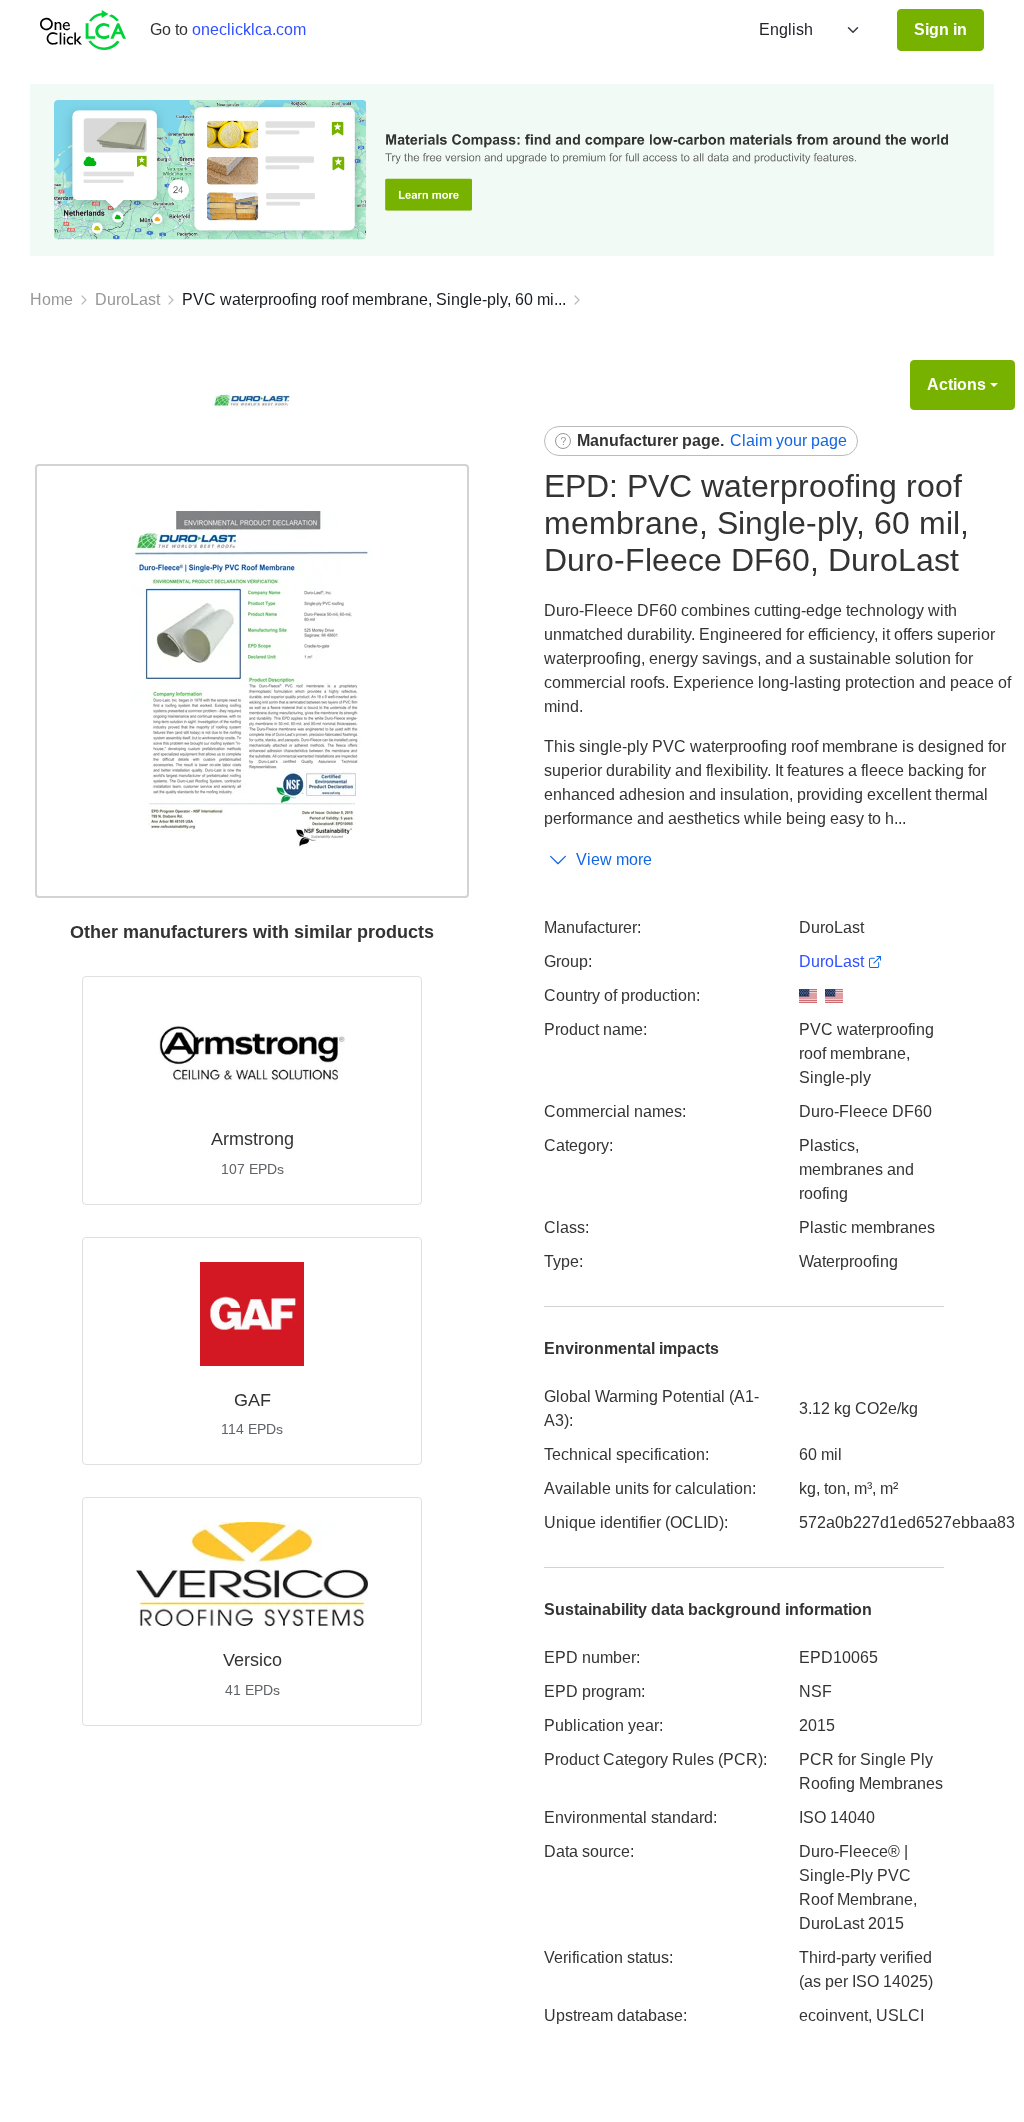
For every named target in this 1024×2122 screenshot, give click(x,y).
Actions (956, 384)
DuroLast (127, 299)
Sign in (940, 29)
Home (51, 299)
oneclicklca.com (249, 29)
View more (614, 859)
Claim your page (788, 440)
